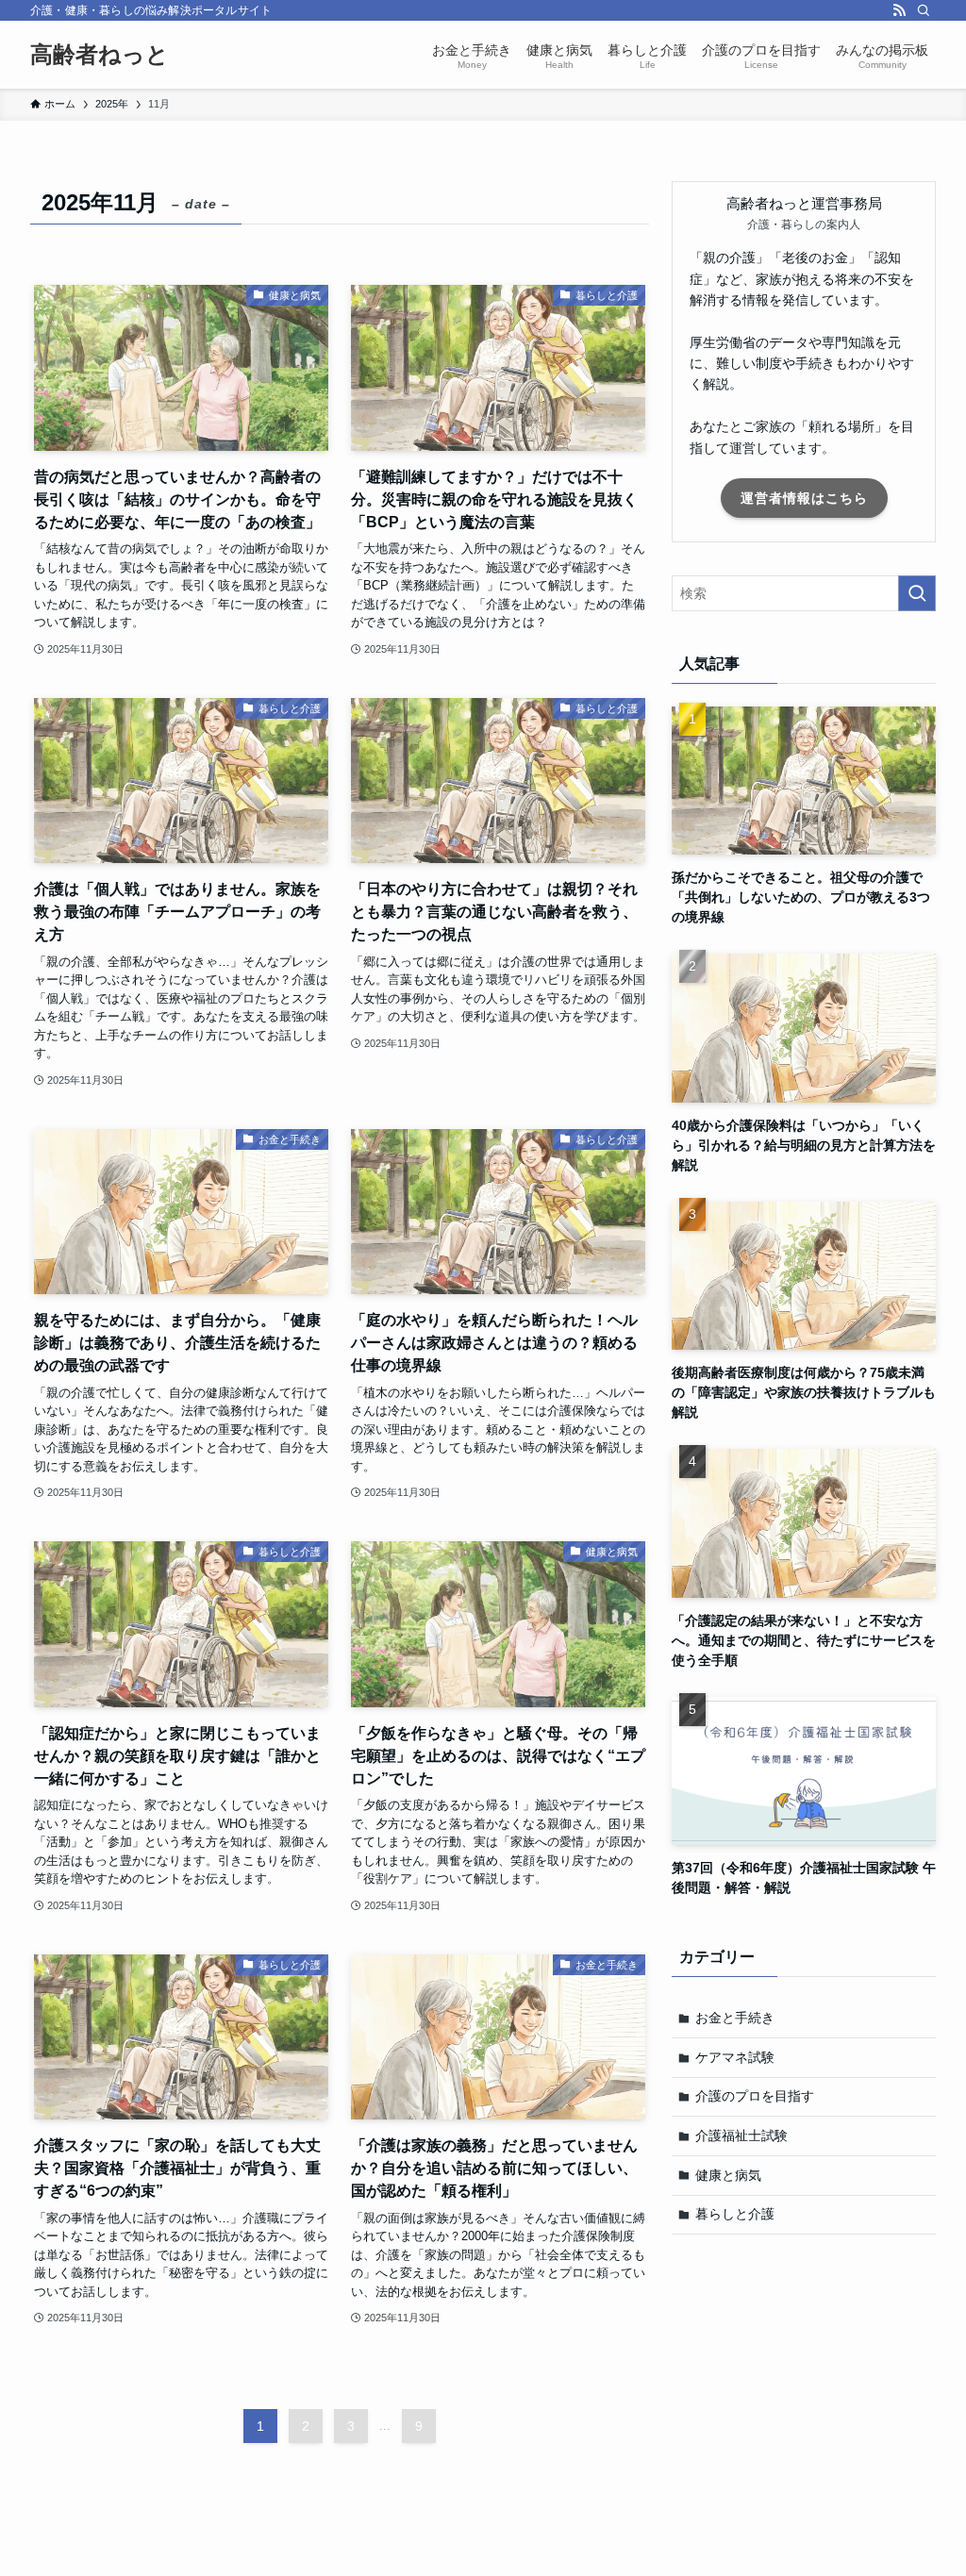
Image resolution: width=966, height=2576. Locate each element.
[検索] (924, 10)
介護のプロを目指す (755, 2096)
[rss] (899, 10)
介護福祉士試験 (741, 2136)
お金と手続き (735, 2018)
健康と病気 (728, 2175)
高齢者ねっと (100, 55)
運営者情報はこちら (804, 498)
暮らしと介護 (735, 2214)
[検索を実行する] (917, 593)
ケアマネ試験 (735, 2057)
